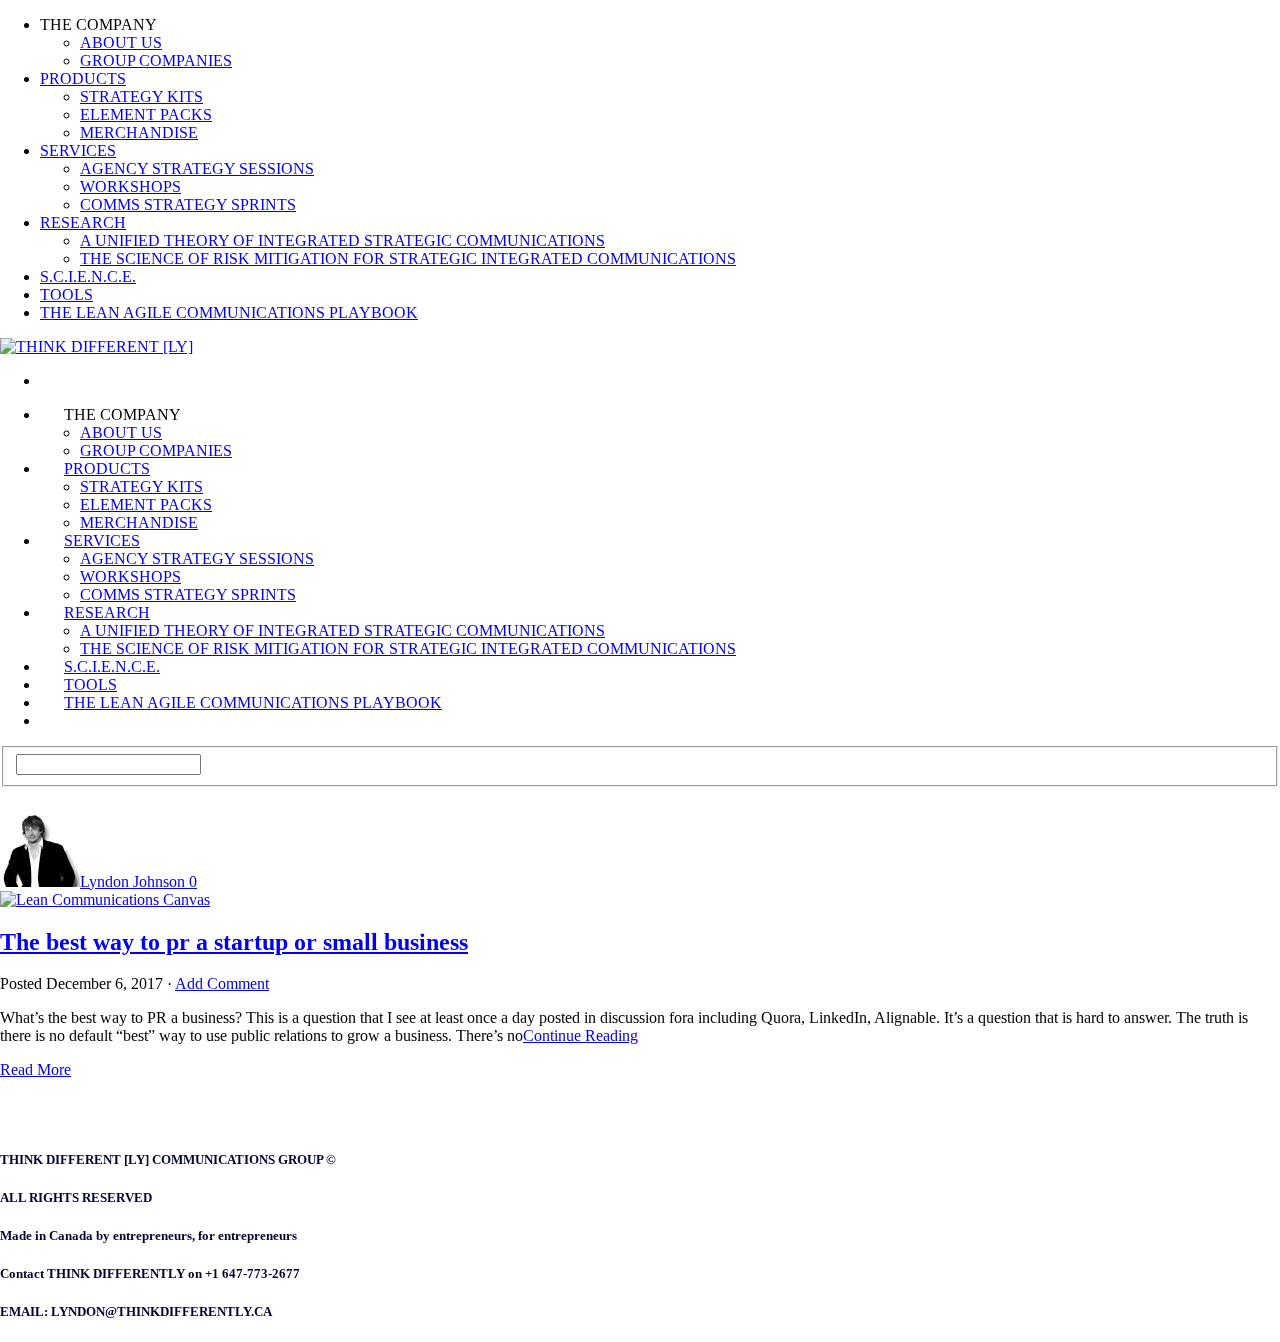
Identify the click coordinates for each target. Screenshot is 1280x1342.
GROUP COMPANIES (156, 60)
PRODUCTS (83, 78)
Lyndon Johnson (132, 881)
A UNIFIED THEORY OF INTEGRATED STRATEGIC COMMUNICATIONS (342, 240)
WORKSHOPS (130, 186)
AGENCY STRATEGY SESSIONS (197, 168)
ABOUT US (121, 42)
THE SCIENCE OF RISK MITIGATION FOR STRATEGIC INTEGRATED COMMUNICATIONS (408, 258)
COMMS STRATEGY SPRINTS (188, 204)
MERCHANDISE (139, 132)
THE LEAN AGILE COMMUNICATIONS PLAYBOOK (229, 312)
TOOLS (66, 294)
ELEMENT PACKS (146, 114)
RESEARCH (83, 222)
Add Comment (222, 983)
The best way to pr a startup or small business (234, 942)
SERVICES (78, 150)
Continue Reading (580, 1035)
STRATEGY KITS (141, 96)
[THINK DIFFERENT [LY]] (64, 380)
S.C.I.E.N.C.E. (88, 276)
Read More (35, 1069)
